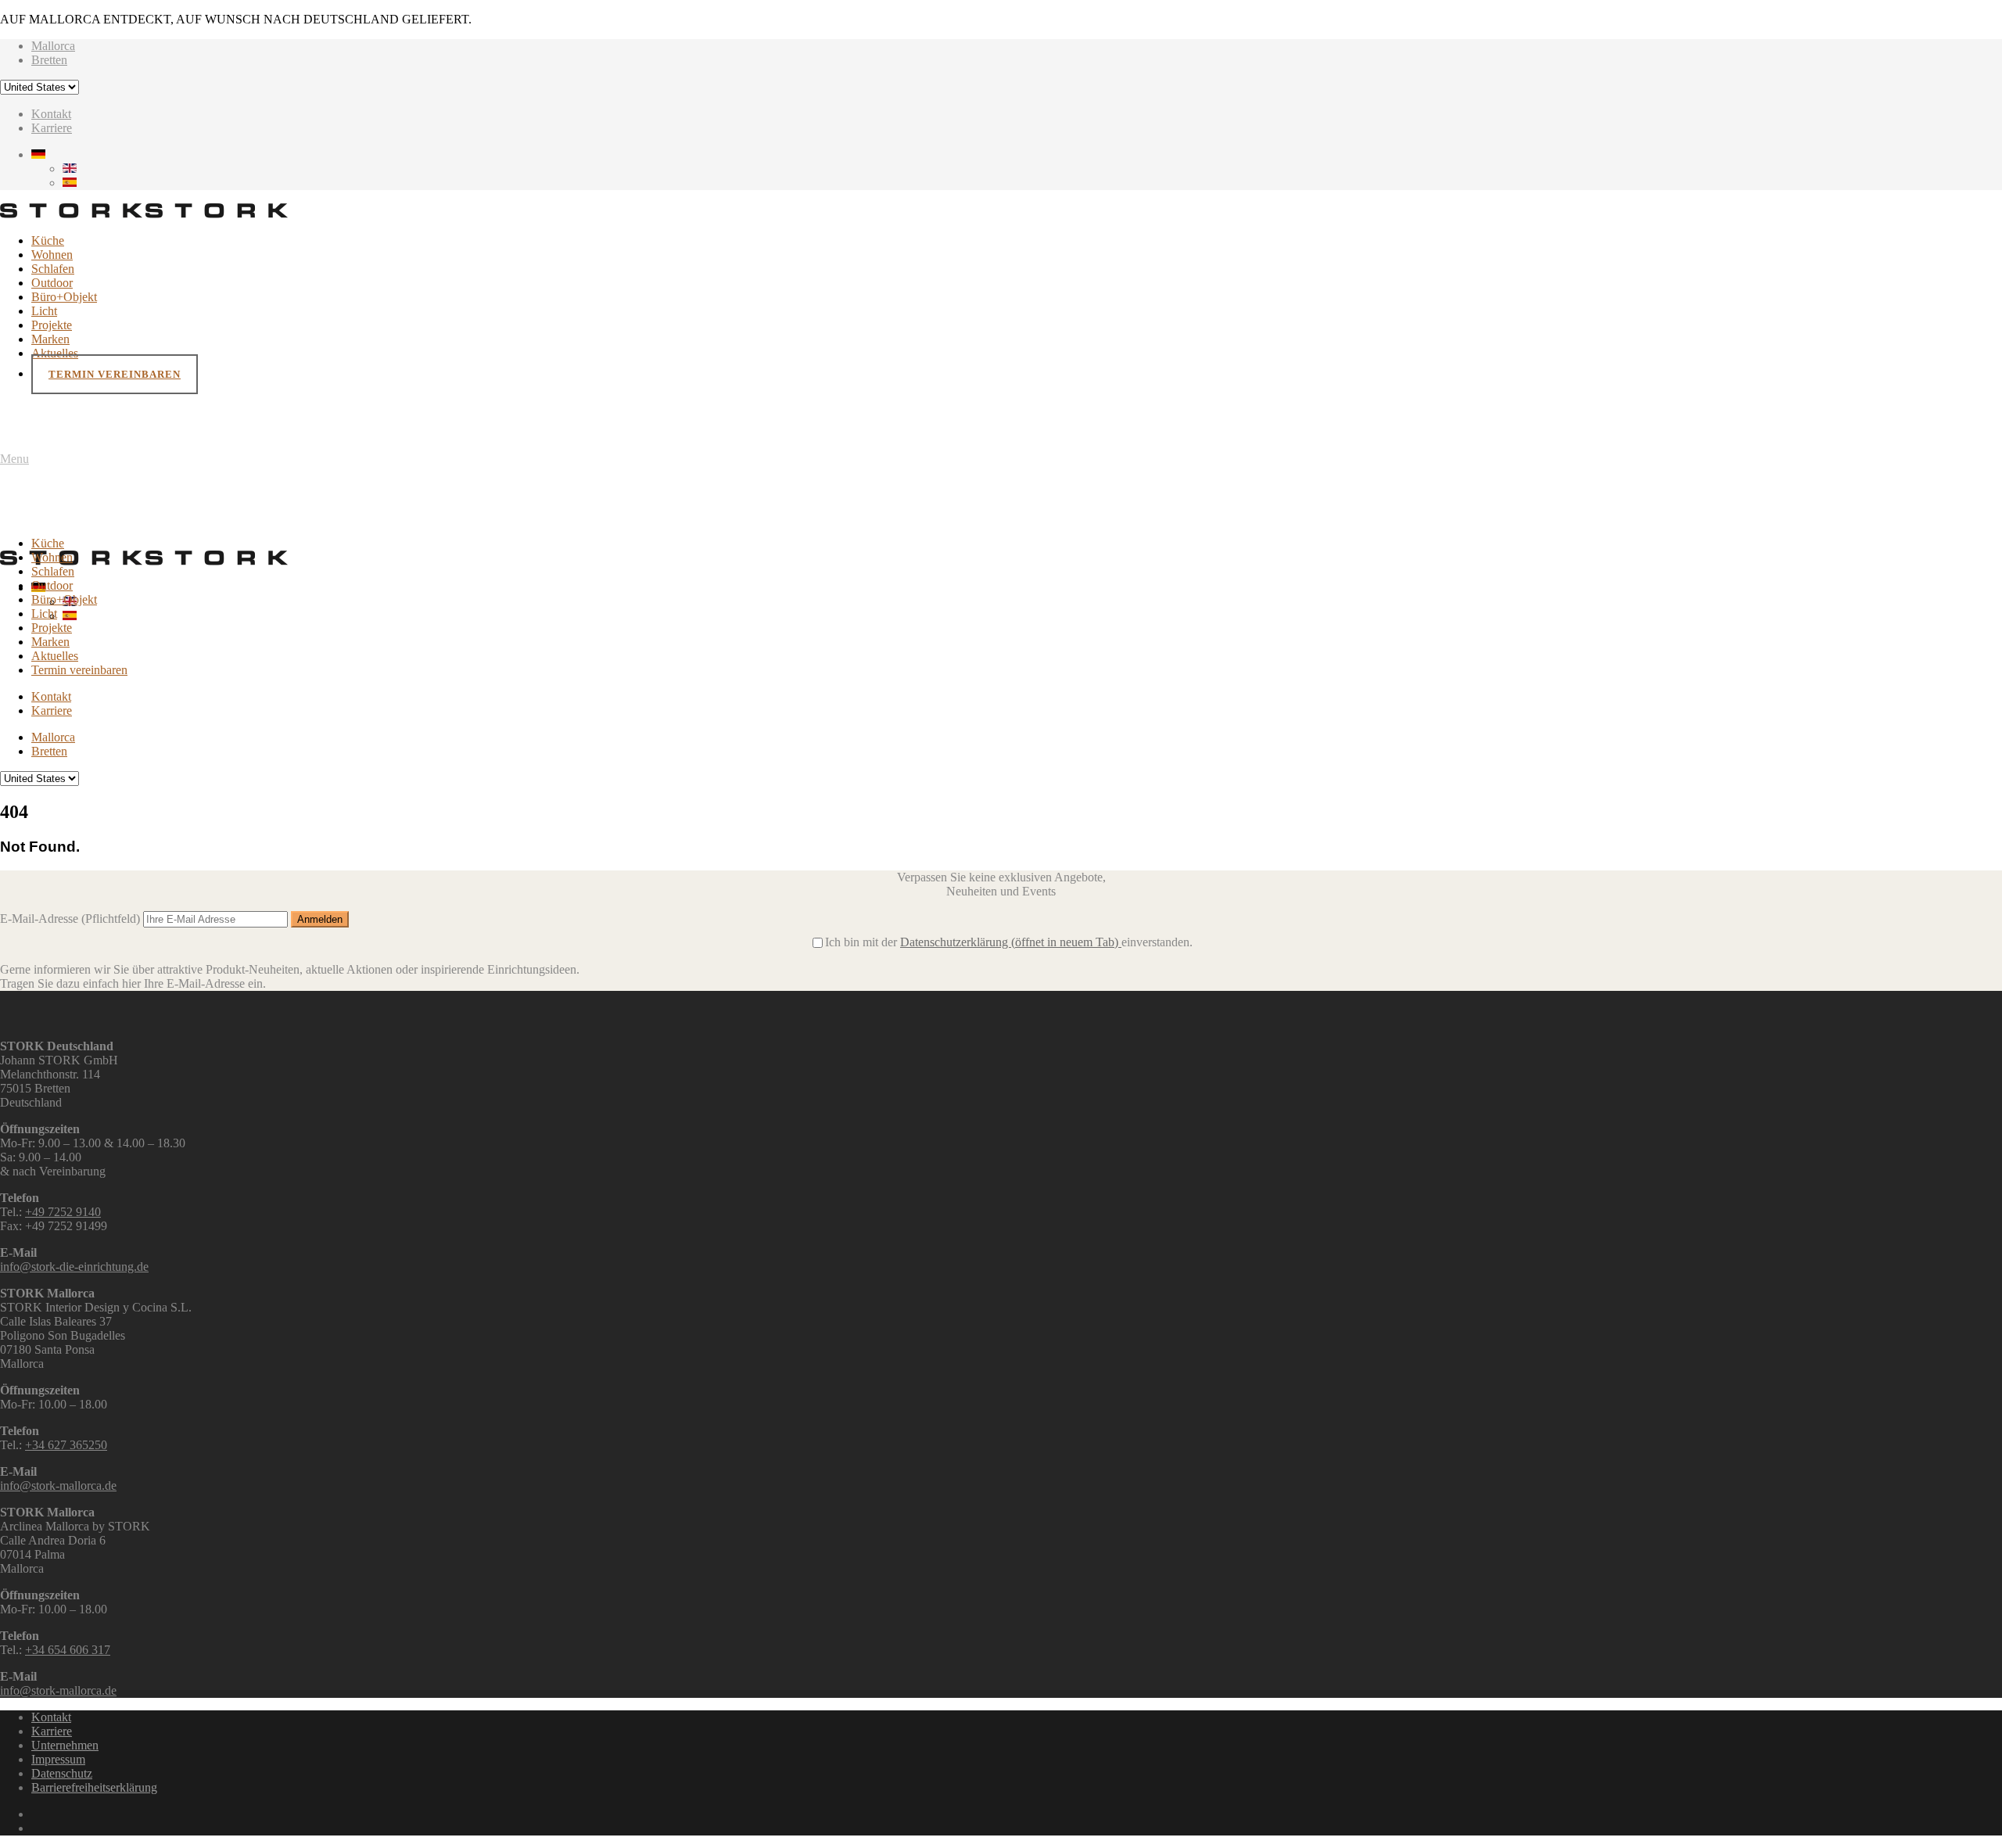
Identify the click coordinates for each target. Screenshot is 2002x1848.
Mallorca (53, 46)
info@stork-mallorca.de (58, 1486)
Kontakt (51, 114)
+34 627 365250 (66, 1445)
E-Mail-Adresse (70, 919)
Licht (44, 311)
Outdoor (52, 283)
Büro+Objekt (64, 297)
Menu (14, 459)
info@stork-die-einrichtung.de (74, 1267)
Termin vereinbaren (115, 374)
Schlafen (53, 269)
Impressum (58, 1759)
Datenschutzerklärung (1009, 942)
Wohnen (52, 255)
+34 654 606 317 (68, 1650)
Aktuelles (55, 353)
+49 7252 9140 (63, 1212)
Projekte (52, 325)
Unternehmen (65, 1745)
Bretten (49, 60)
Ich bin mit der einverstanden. (1009, 942)
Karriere (52, 128)
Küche (48, 240)
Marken (50, 339)
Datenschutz (62, 1773)
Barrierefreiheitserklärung (94, 1787)
